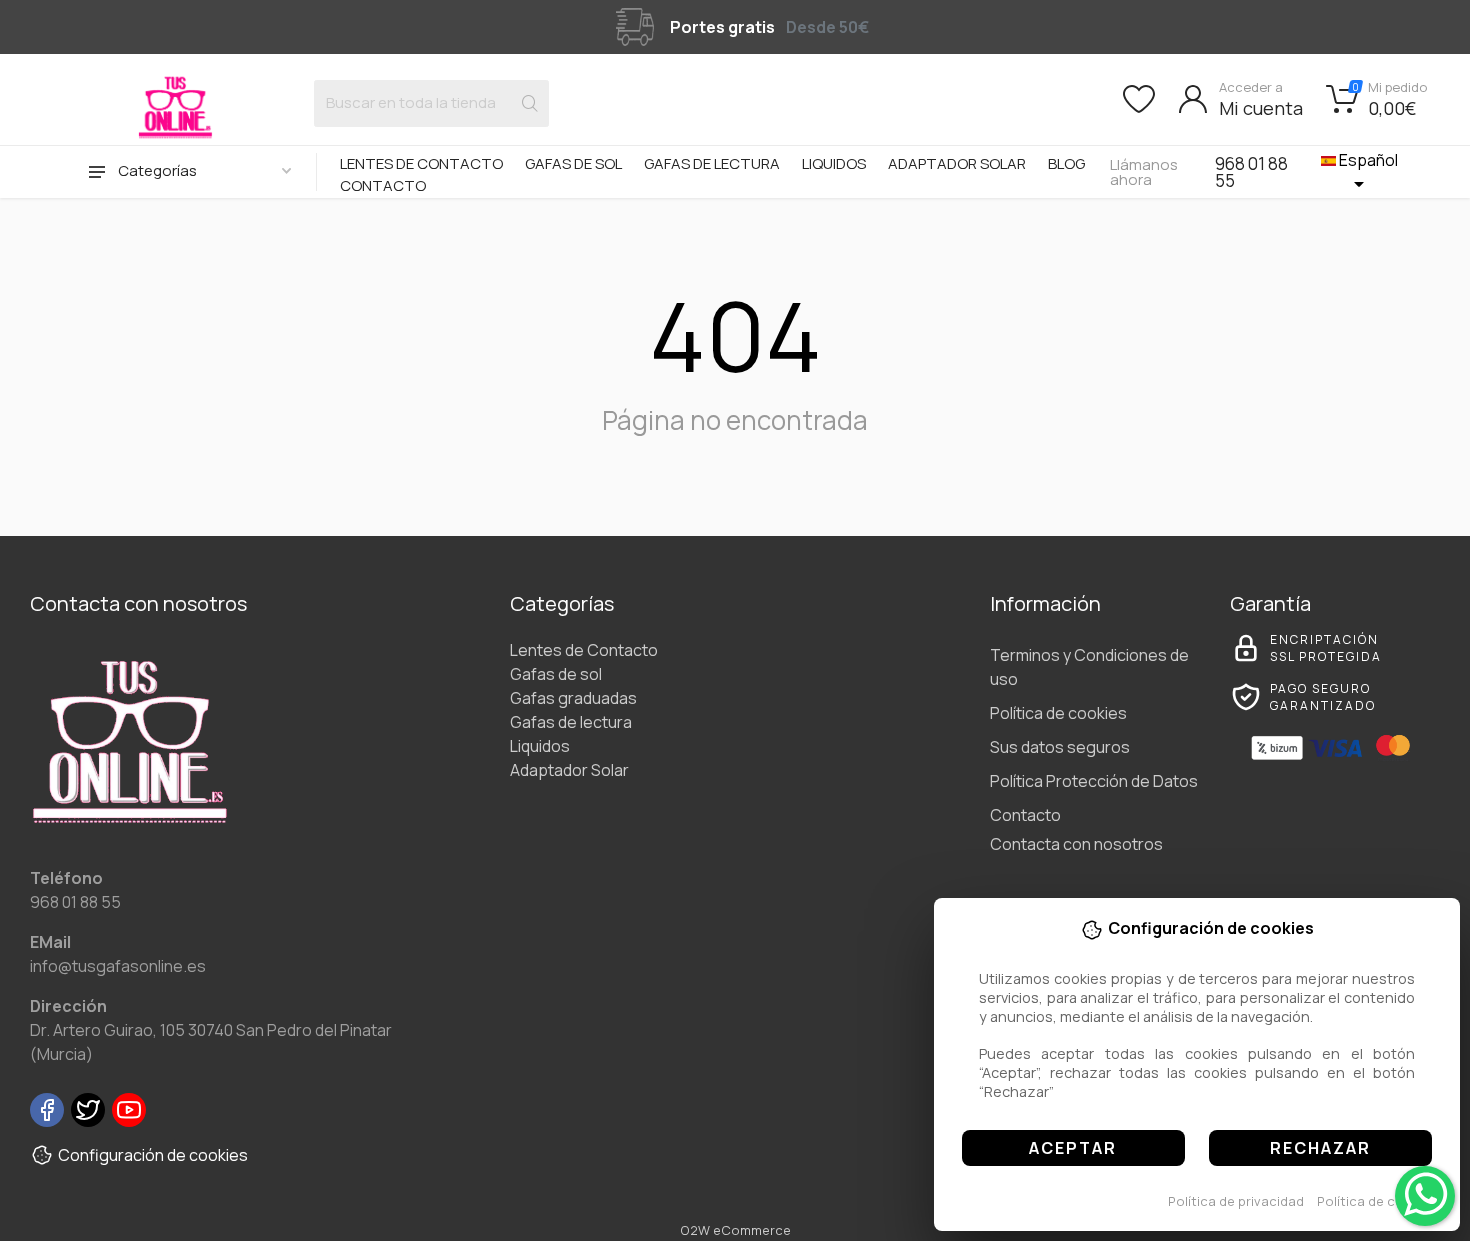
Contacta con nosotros (1076, 844)
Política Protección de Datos (1094, 781)
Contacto (383, 185)
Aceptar (1073, 1148)
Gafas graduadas (573, 698)
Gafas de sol (573, 163)
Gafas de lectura (712, 163)
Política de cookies (1377, 1201)
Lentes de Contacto (421, 163)
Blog (1066, 163)
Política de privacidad (1236, 1201)
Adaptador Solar (957, 163)
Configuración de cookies (153, 1155)
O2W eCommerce (735, 1230)
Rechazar (1320, 1148)
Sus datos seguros (1060, 747)
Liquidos (834, 163)
